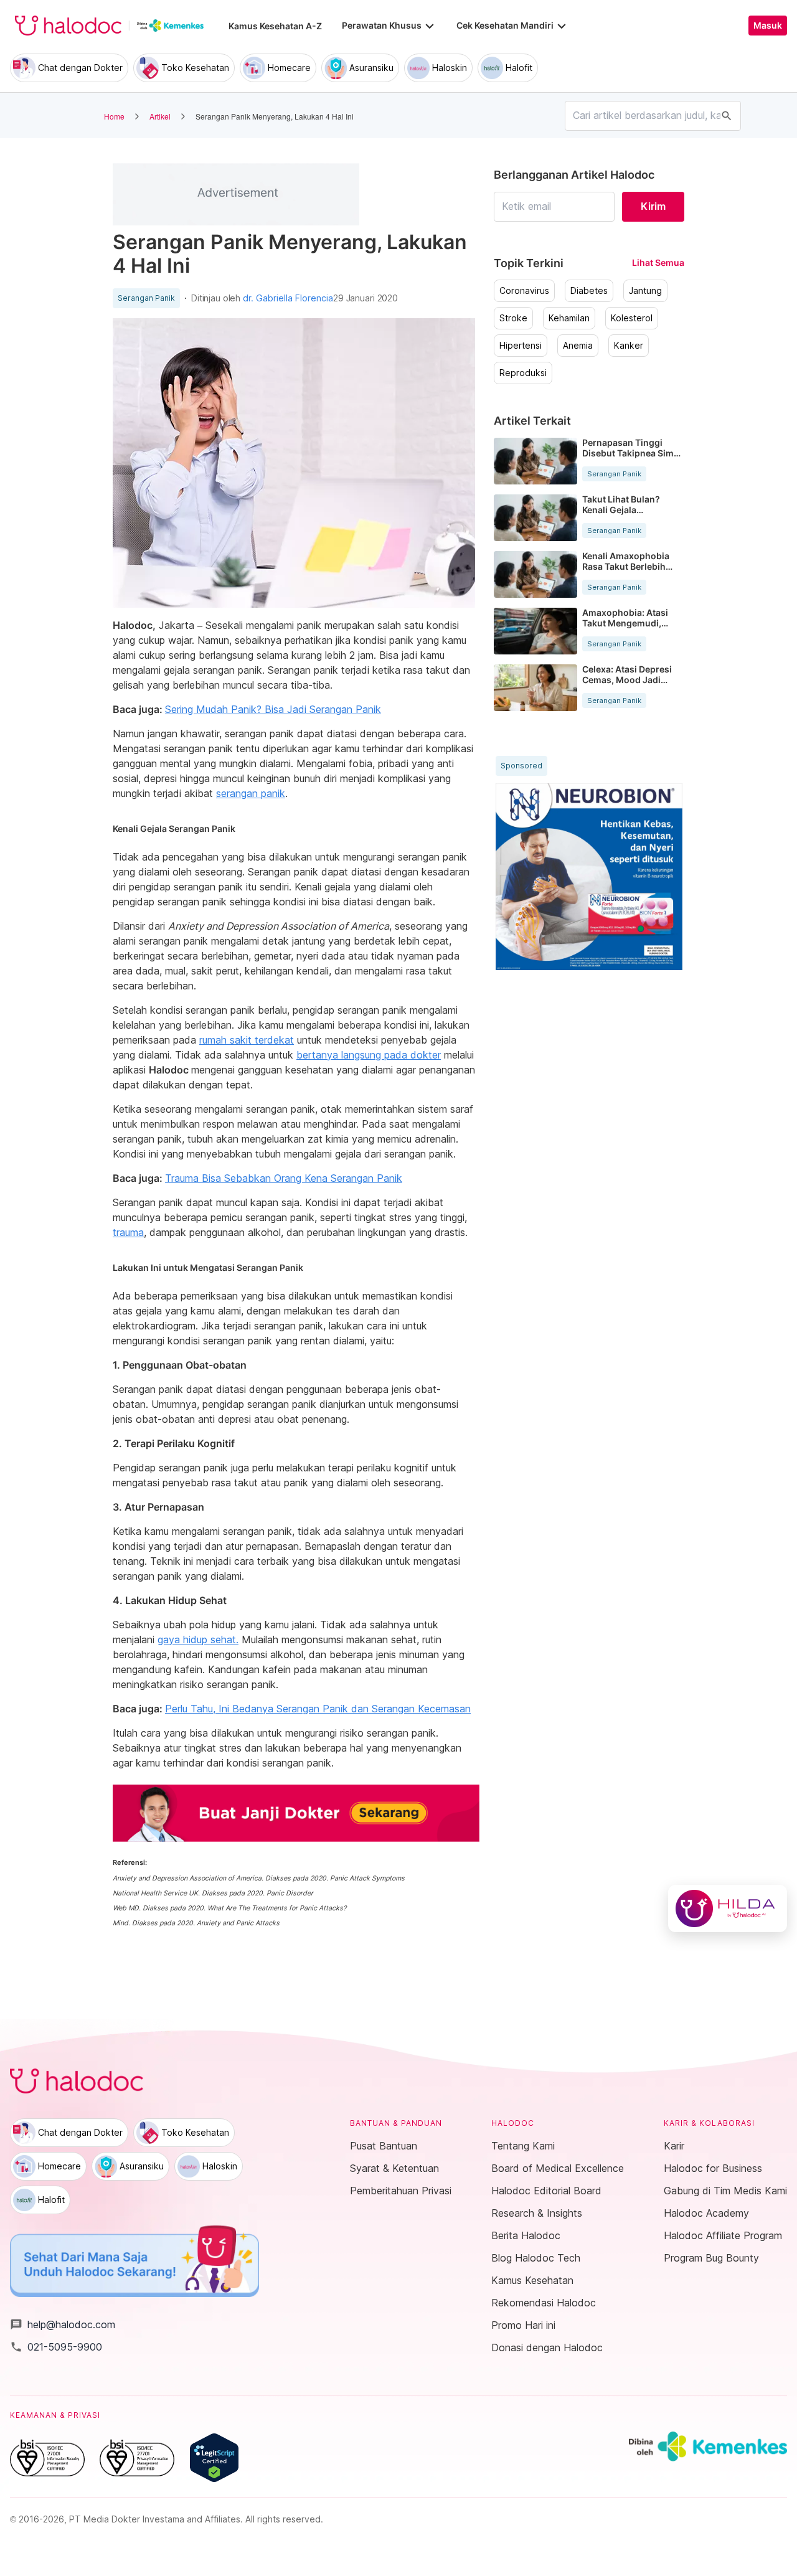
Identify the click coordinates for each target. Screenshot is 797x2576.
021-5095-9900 (56, 2347)
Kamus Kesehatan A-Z (275, 26)
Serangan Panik (146, 298)
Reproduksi (523, 373)
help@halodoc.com (63, 2324)
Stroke (513, 318)
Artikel (160, 116)
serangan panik (251, 793)
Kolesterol (632, 318)
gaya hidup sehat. (198, 1639)
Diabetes (589, 291)
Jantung (645, 291)
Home (114, 116)
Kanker (629, 346)
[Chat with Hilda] (728, 1908)
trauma (128, 1232)
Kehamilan (569, 318)
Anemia (578, 346)
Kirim (653, 206)
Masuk (768, 26)
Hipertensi (521, 346)
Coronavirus (524, 291)
